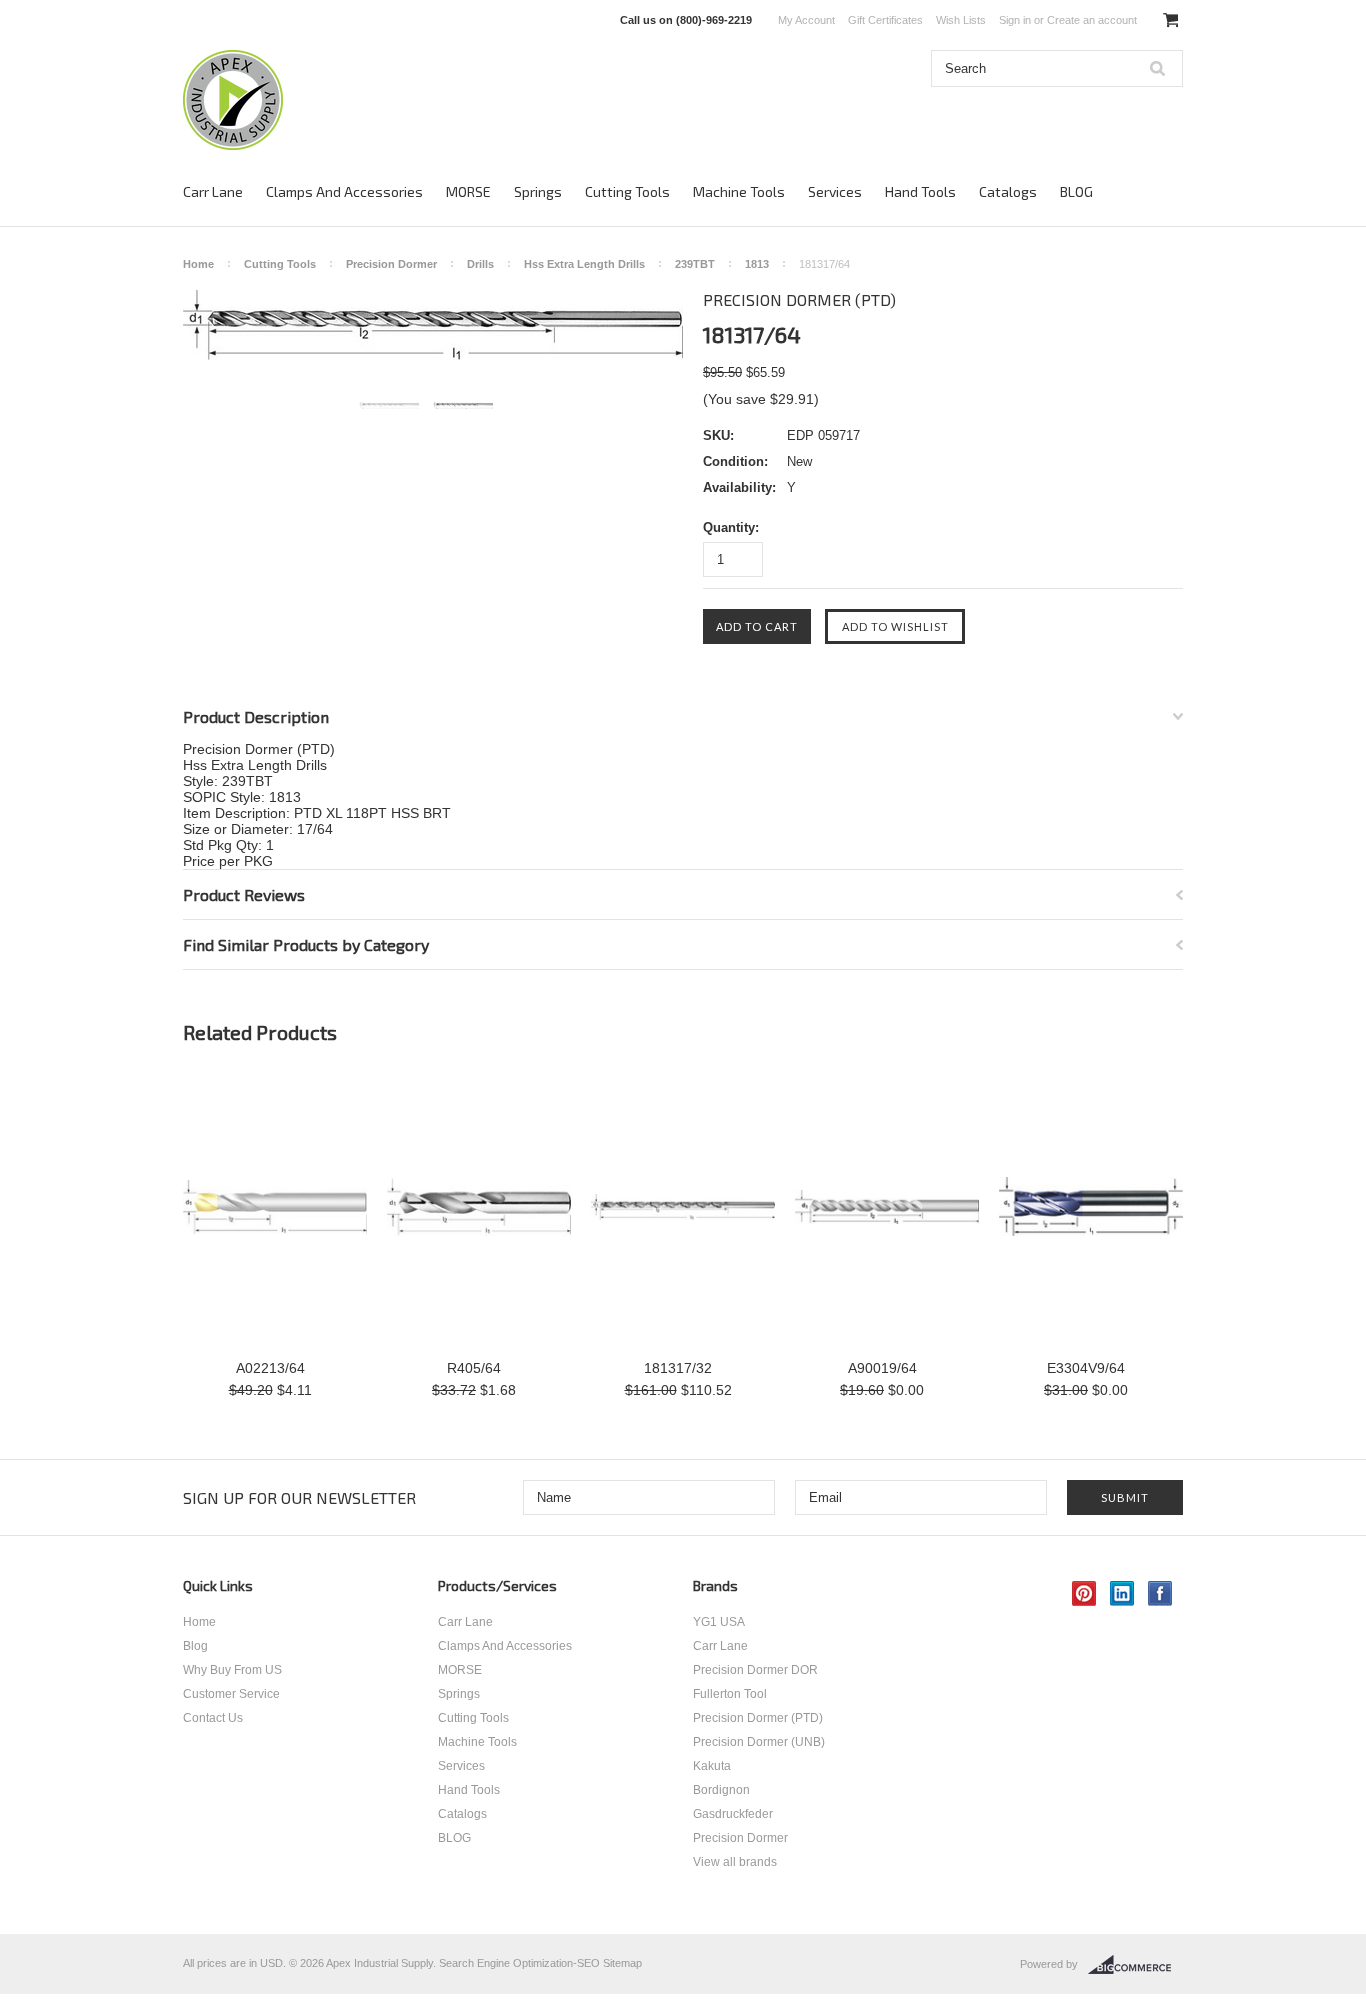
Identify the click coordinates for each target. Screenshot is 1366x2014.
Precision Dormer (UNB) (759, 1742)
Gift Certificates (885, 20)
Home (198, 264)
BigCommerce (1135, 1965)
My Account (806, 20)
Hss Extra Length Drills (584, 264)
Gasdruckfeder (733, 1814)
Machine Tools (739, 191)
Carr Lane (213, 191)
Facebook (1160, 1593)
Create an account (1092, 20)
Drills (480, 264)
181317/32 (678, 1368)
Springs (538, 191)
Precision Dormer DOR (755, 1670)
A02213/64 (270, 1368)
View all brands (735, 1862)
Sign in (1015, 20)
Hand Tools (920, 191)
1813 (757, 264)
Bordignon (721, 1790)
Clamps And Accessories (344, 191)
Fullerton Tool (730, 1694)
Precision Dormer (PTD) (758, 1718)
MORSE (468, 191)
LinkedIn (1122, 1593)
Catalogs (1008, 191)
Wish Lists (961, 20)
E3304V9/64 (1086, 1368)
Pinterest (1084, 1593)
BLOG (1076, 191)
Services (835, 191)
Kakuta (712, 1766)
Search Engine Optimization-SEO (519, 1963)
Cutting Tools (627, 191)
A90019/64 (882, 1368)
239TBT (695, 264)
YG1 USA (719, 1622)
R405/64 (474, 1368)
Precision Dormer (391, 264)
